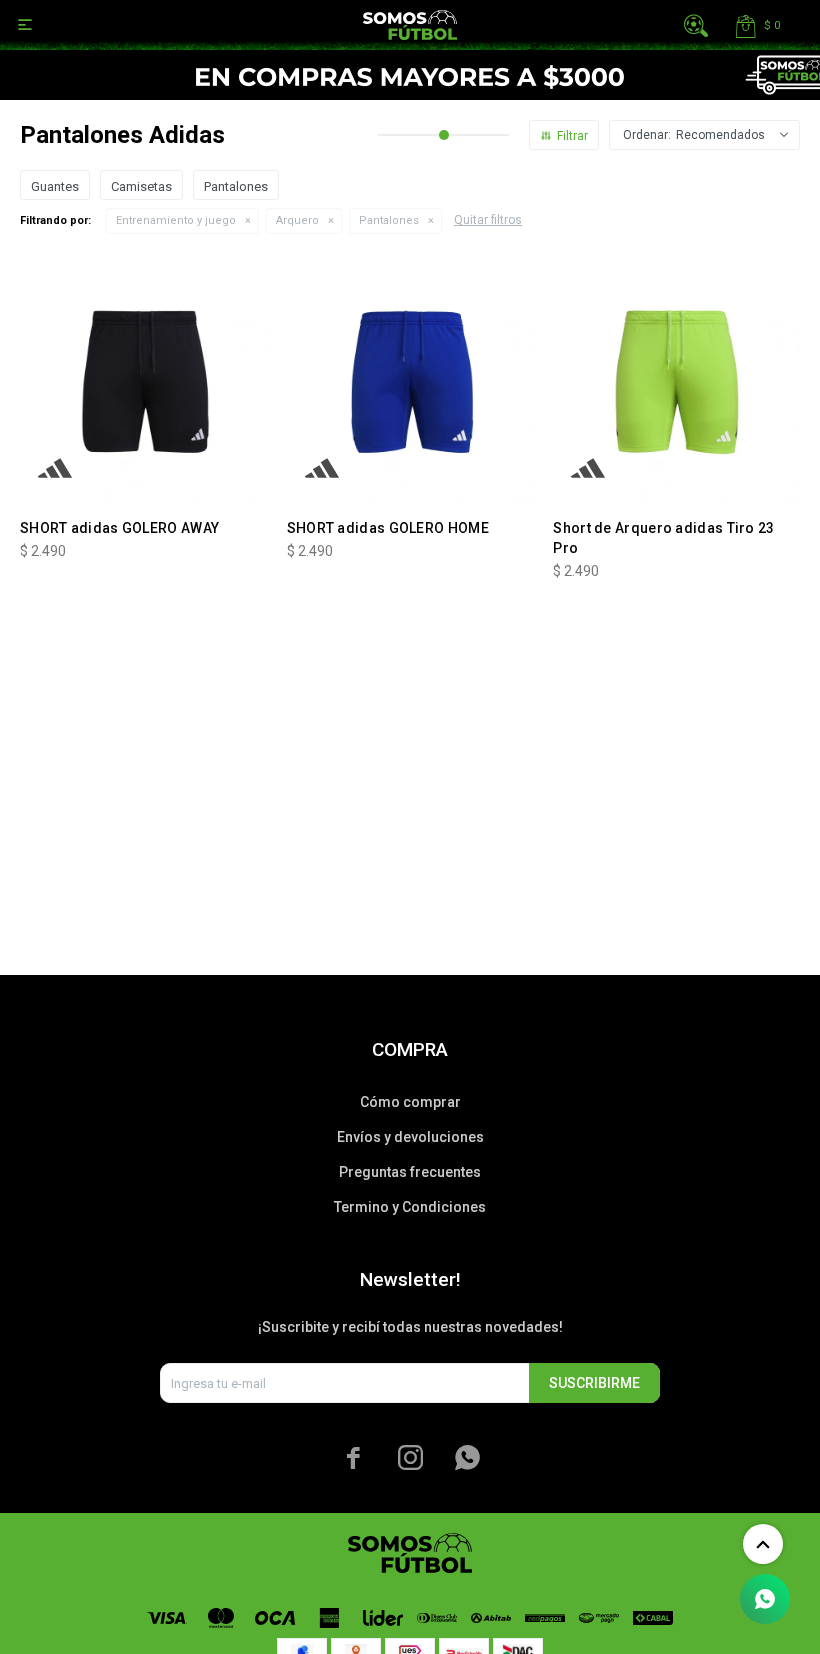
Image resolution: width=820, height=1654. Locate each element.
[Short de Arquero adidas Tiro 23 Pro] (676, 379)
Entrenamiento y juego (176, 220)
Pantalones (389, 220)
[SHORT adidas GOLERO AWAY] (143, 379)
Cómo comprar (410, 1102)
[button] (696, 25)
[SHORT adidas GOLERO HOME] (410, 379)
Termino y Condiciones (410, 1207)
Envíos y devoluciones (410, 1137)
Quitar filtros (488, 220)
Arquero (297, 220)
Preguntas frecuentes (410, 1172)
